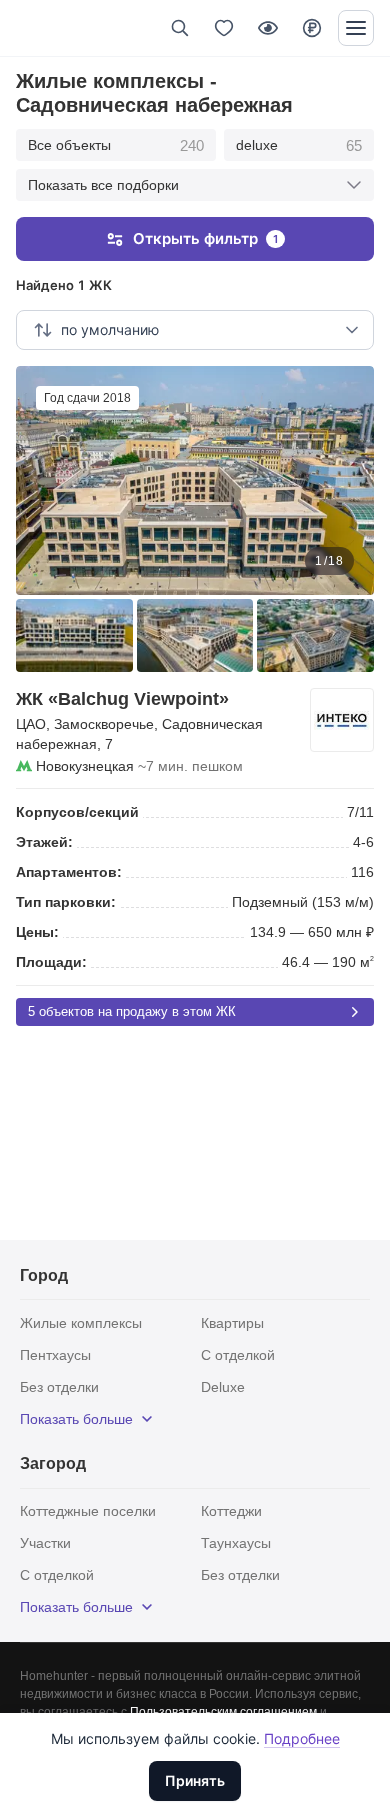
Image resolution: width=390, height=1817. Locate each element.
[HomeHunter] (48, 28)
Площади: (51, 962)
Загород (53, 1463)
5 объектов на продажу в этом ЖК (132, 1011)
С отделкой (238, 1355)
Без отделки (59, 1387)
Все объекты (116, 145)
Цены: (37, 932)
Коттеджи (231, 1511)
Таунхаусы (236, 1543)
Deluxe (223, 1387)
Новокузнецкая (85, 766)
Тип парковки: (66, 902)
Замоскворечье (104, 724)
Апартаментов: (69, 872)
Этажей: (44, 842)
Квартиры (232, 1323)
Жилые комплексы (81, 1323)
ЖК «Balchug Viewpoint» (122, 699)
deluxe (299, 145)
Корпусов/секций (77, 812)
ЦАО (31, 724)
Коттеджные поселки (88, 1511)
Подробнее (302, 1738)
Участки (45, 1543)
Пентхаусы (55, 1355)
